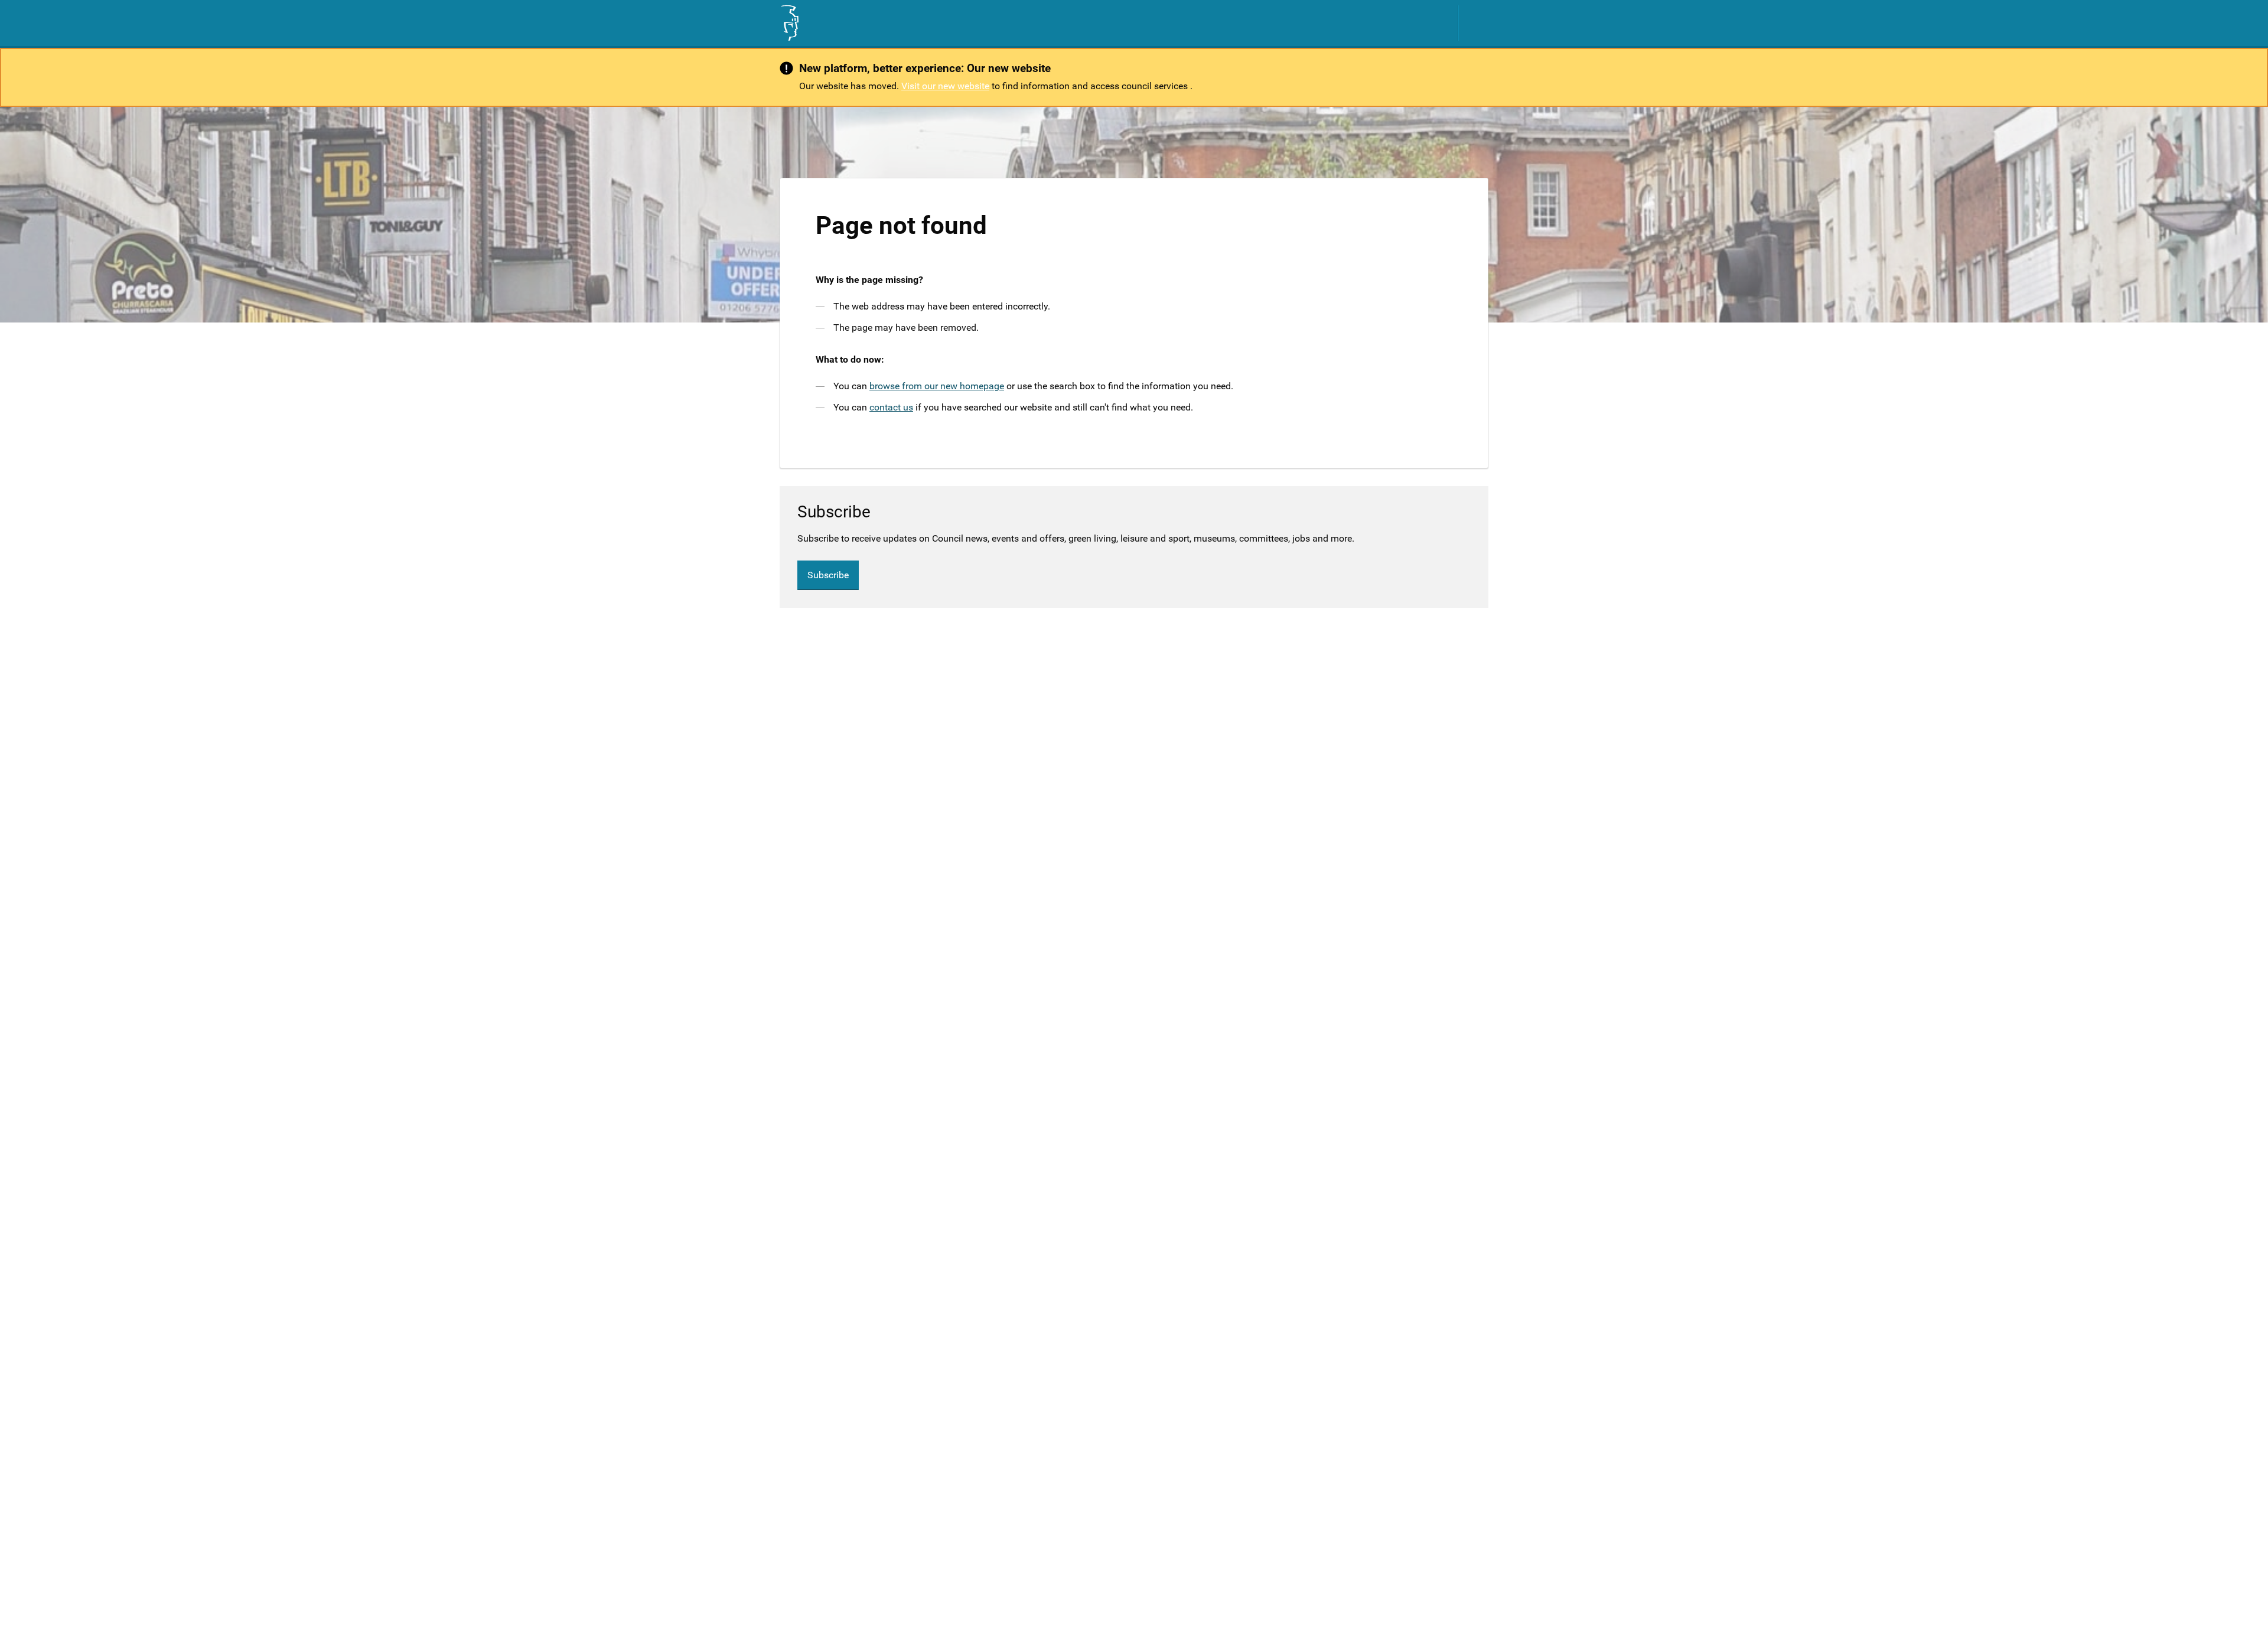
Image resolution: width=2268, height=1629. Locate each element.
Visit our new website (945, 86)
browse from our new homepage (937, 386)
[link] (789, 23)
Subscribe (828, 575)
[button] (1480, 23)
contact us (891, 407)
